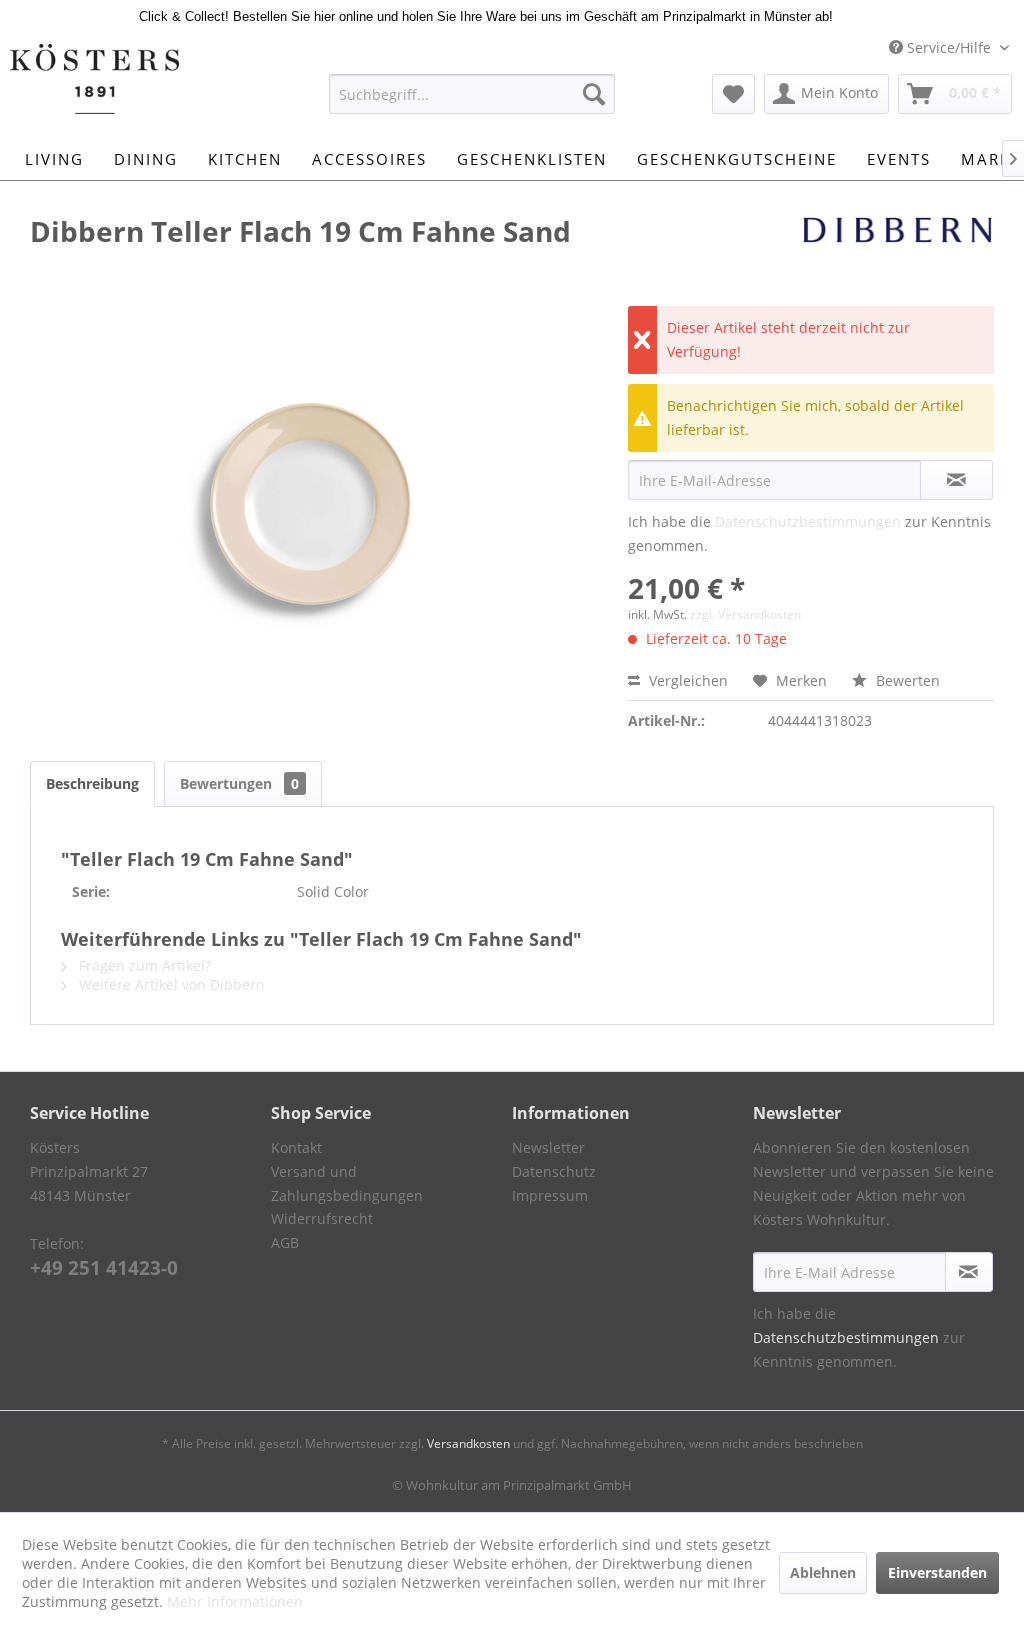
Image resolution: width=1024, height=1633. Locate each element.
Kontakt (296, 1147)
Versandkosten (468, 1443)
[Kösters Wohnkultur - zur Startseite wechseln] (94, 79)
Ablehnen (823, 1572)
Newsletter (548, 1147)
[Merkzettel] (733, 94)
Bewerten (906, 680)
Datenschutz (554, 1171)
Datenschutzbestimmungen (808, 521)
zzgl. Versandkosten (745, 614)
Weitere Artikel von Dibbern (170, 984)
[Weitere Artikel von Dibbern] (897, 251)
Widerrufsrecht (322, 1218)
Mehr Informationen (235, 1601)
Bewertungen (239, 783)
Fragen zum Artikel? (143, 965)
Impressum (550, 1195)
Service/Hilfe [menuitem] (949, 47)
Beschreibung (92, 783)
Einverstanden (937, 1572)
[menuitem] (472, 94)
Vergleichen (686, 680)
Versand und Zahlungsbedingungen (347, 1183)
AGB (285, 1242)
